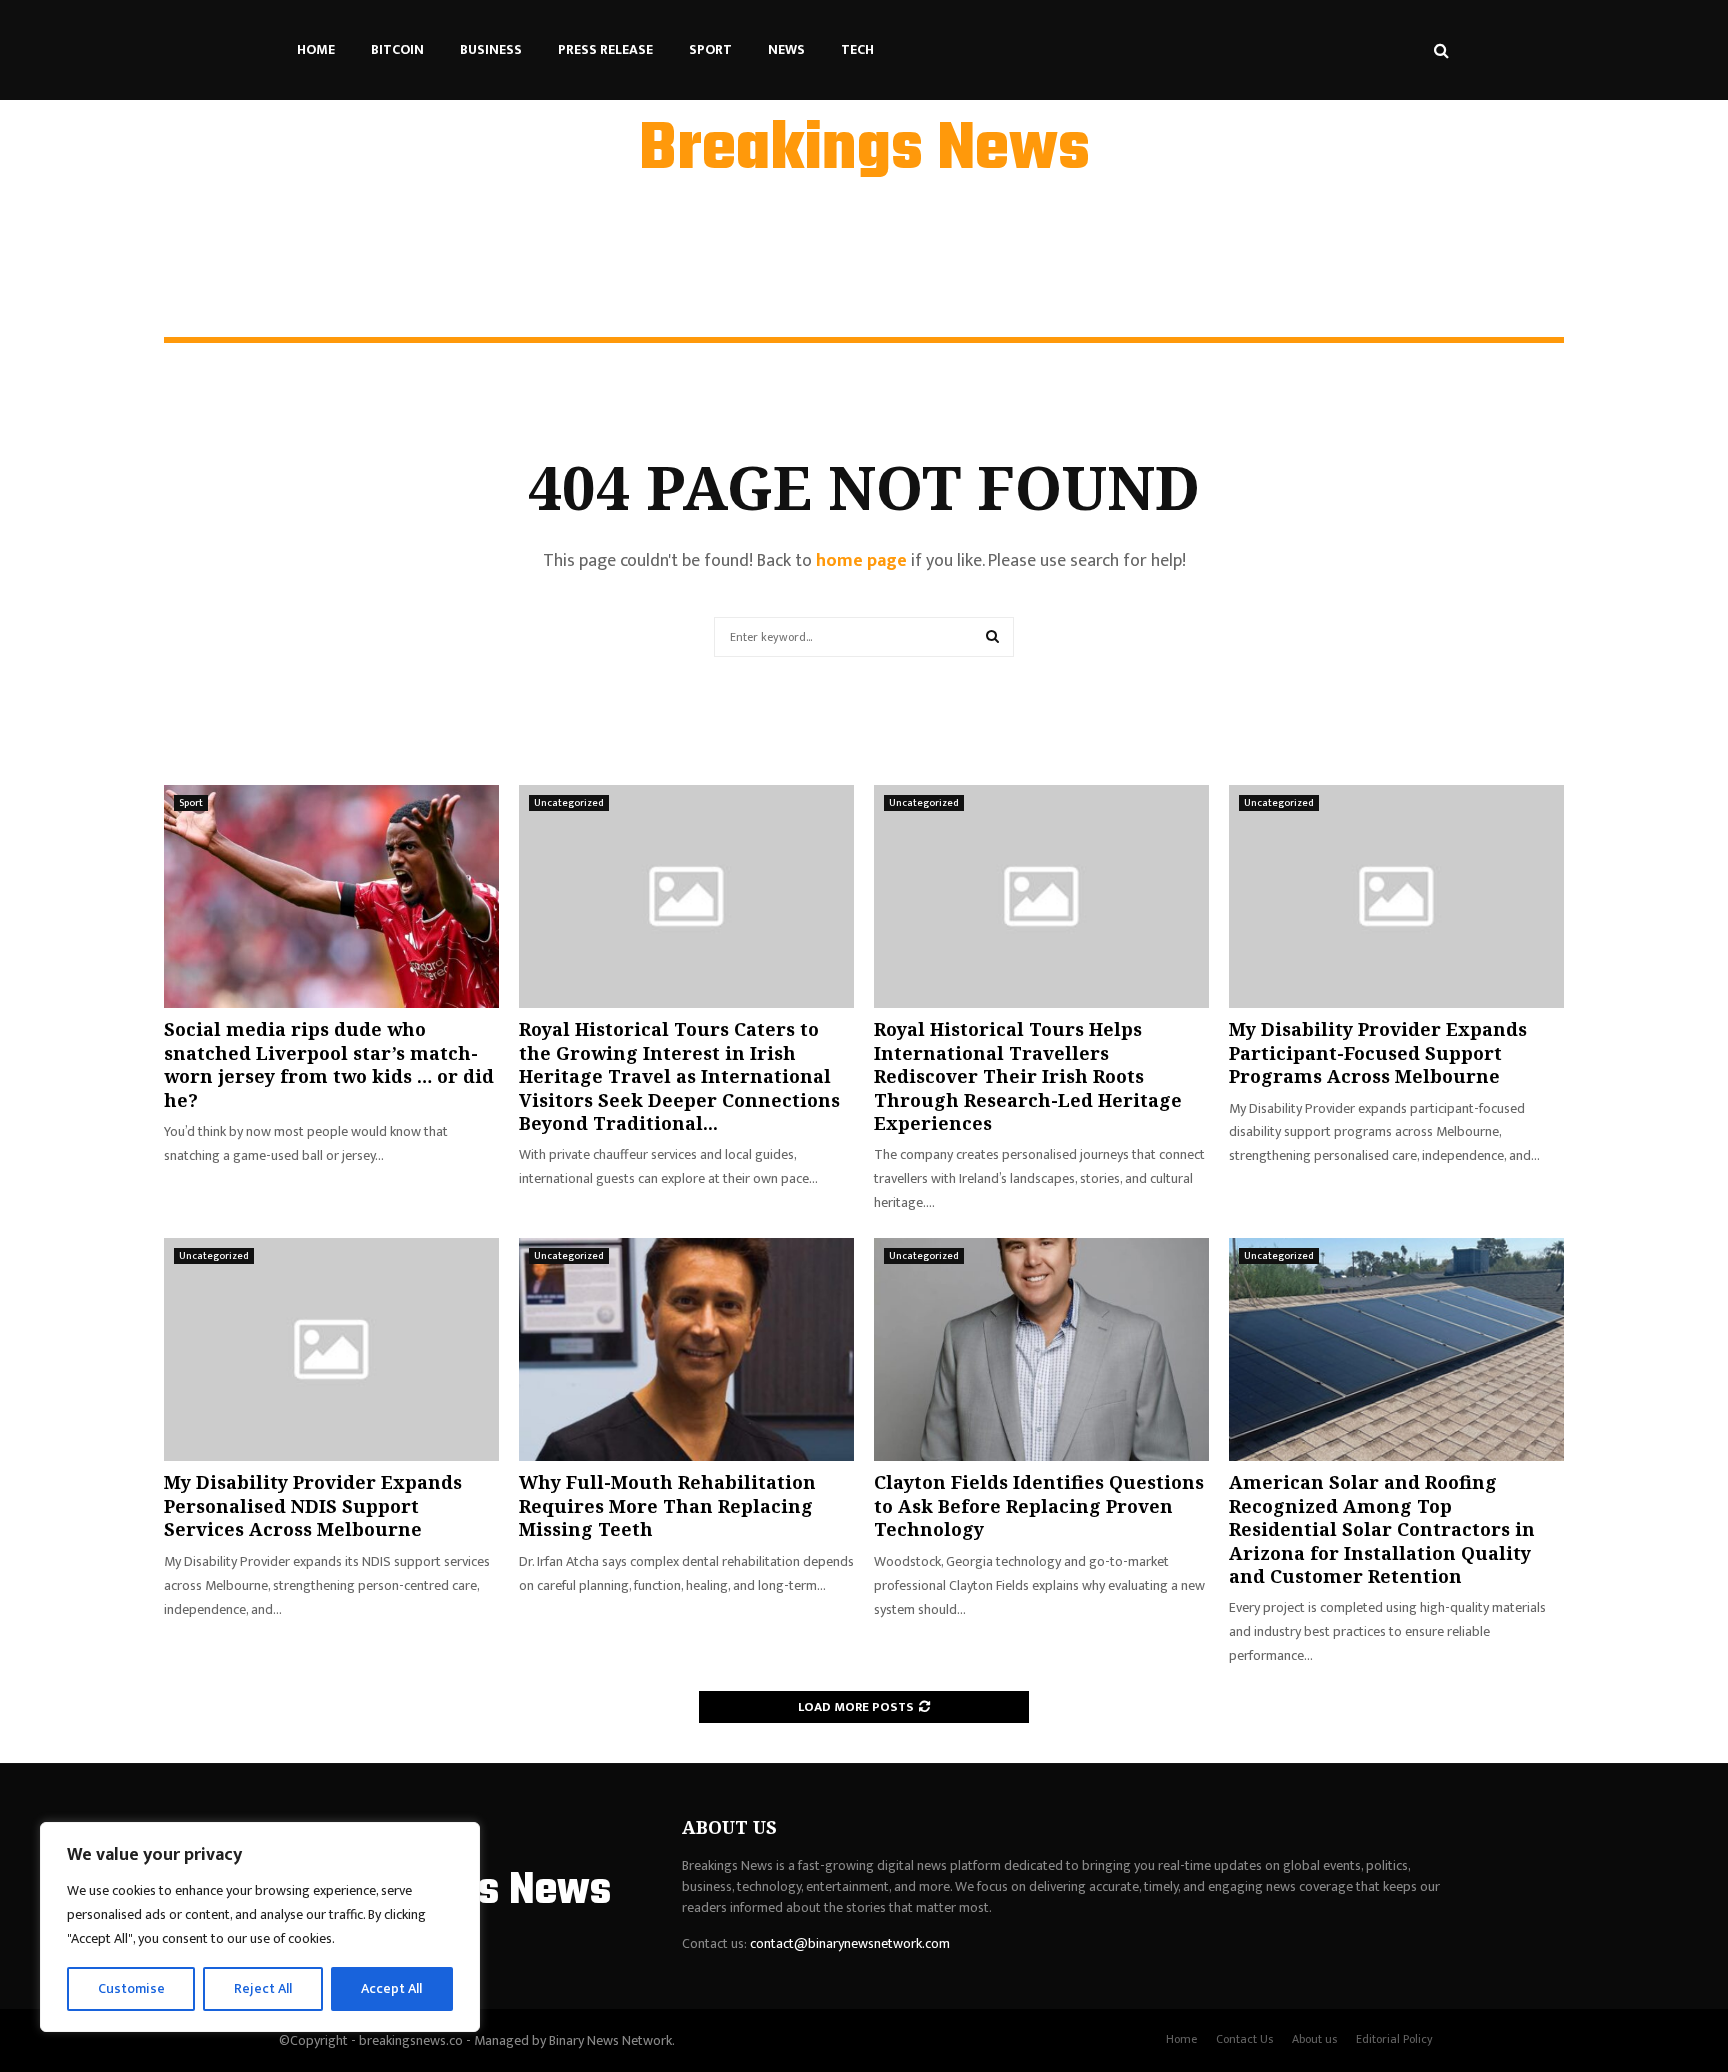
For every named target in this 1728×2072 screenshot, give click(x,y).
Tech (857, 49)
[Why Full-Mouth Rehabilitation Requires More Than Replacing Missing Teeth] (686, 1349)
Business (491, 49)
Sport (710, 49)
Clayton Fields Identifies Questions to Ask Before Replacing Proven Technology (1039, 1505)
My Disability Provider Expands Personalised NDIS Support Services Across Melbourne (313, 1505)
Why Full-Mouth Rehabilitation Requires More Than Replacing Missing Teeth (667, 1505)
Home (316, 49)
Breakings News (864, 151)
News (786, 49)
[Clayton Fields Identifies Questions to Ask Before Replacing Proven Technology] (1041, 1349)
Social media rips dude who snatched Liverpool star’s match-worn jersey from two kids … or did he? (329, 1064)
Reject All (263, 1988)
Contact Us (1244, 2039)
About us (1314, 2039)
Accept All (391, 1988)
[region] (260, 1927)
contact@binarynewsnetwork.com (850, 1943)
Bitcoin (397, 49)
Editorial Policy (1394, 2039)
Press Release (605, 49)
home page (861, 561)
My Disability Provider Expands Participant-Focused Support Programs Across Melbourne (1378, 1052)
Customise (131, 1988)
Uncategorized (569, 803)
